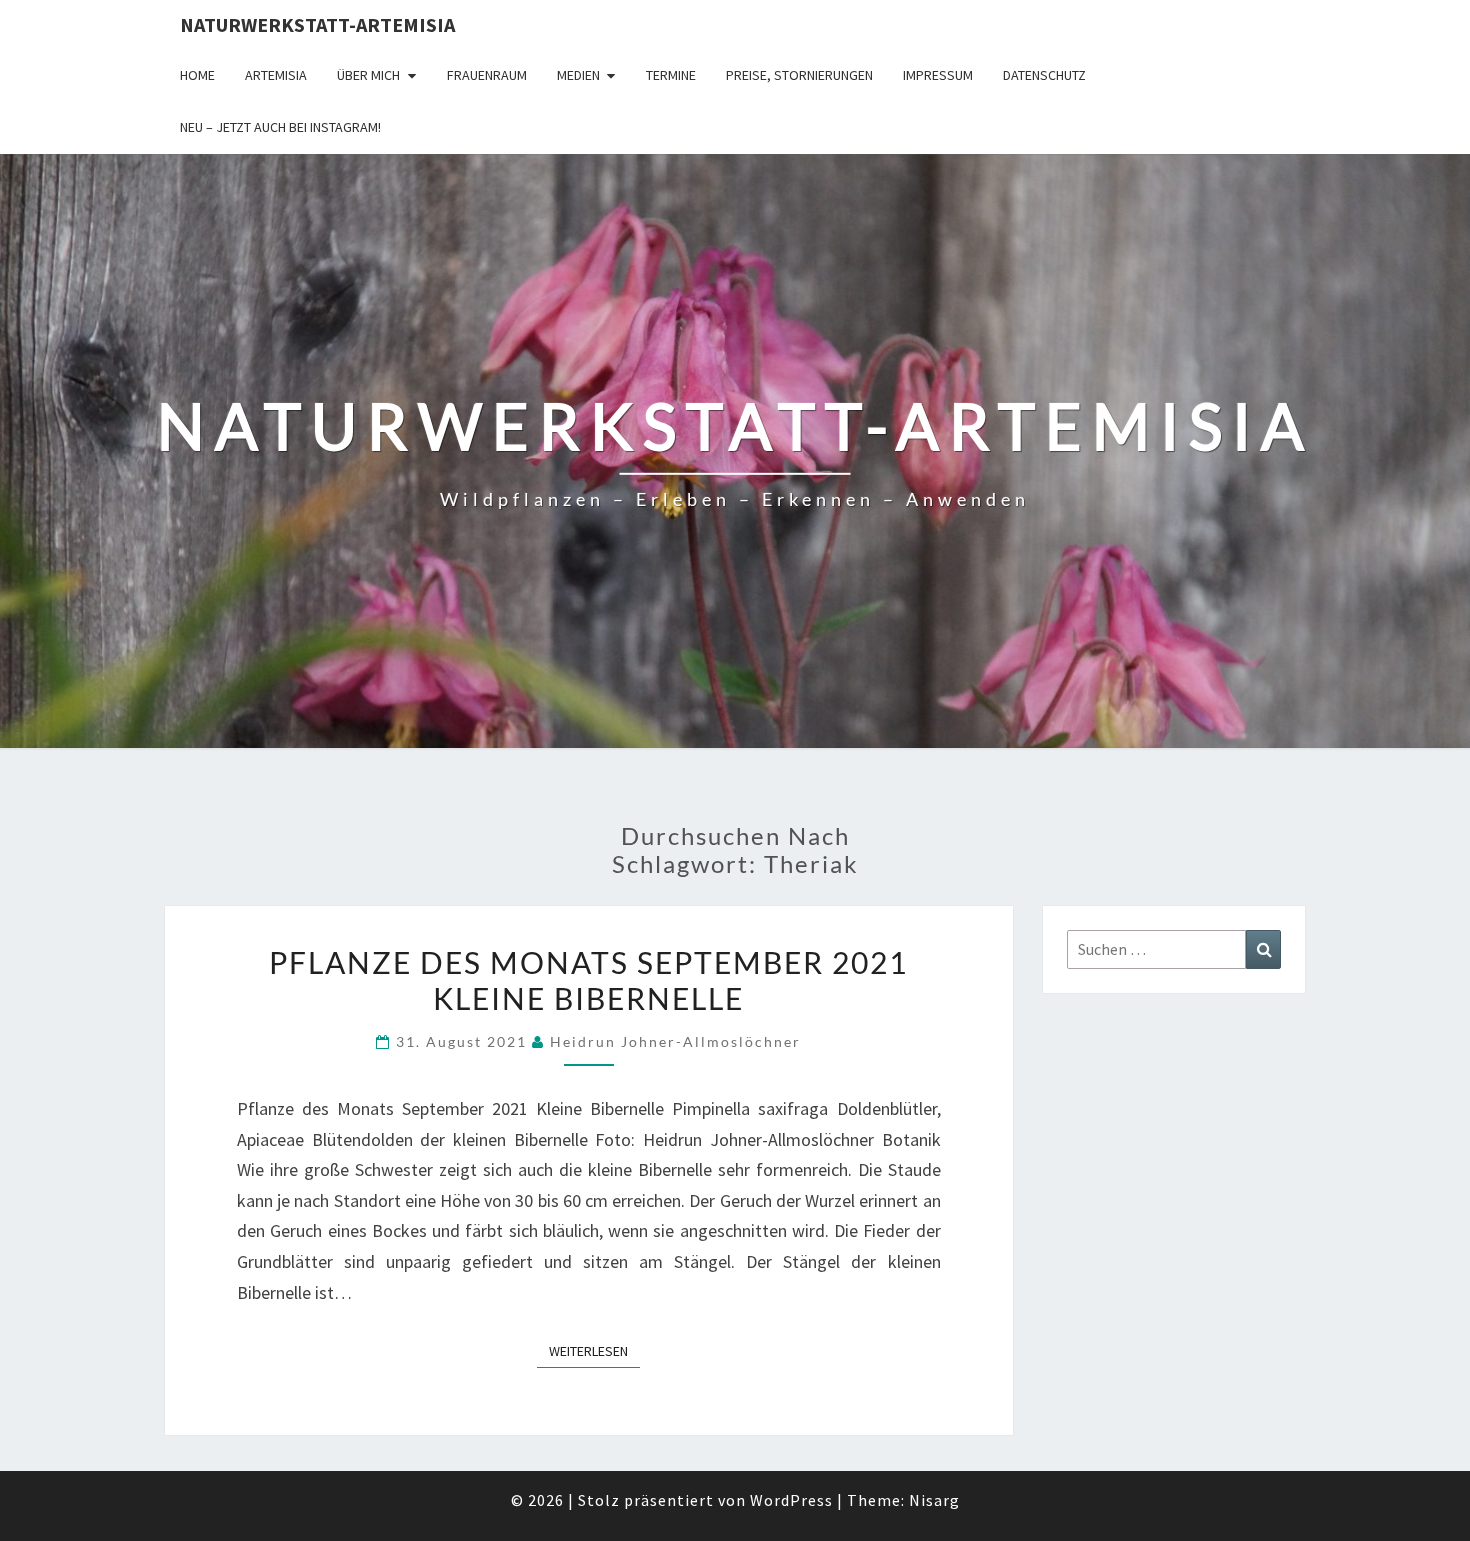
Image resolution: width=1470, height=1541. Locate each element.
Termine (671, 75)
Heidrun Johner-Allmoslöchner (675, 1041)
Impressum (938, 75)
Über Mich (368, 75)
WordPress (791, 1500)
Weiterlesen (594, 1350)
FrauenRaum (487, 75)
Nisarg (934, 1500)
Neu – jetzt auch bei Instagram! (280, 127)
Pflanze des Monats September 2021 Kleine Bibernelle (588, 980)
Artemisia (276, 75)
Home (197, 75)
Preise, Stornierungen (799, 75)
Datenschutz (1044, 75)
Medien (578, 75)
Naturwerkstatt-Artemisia (317, 24)
